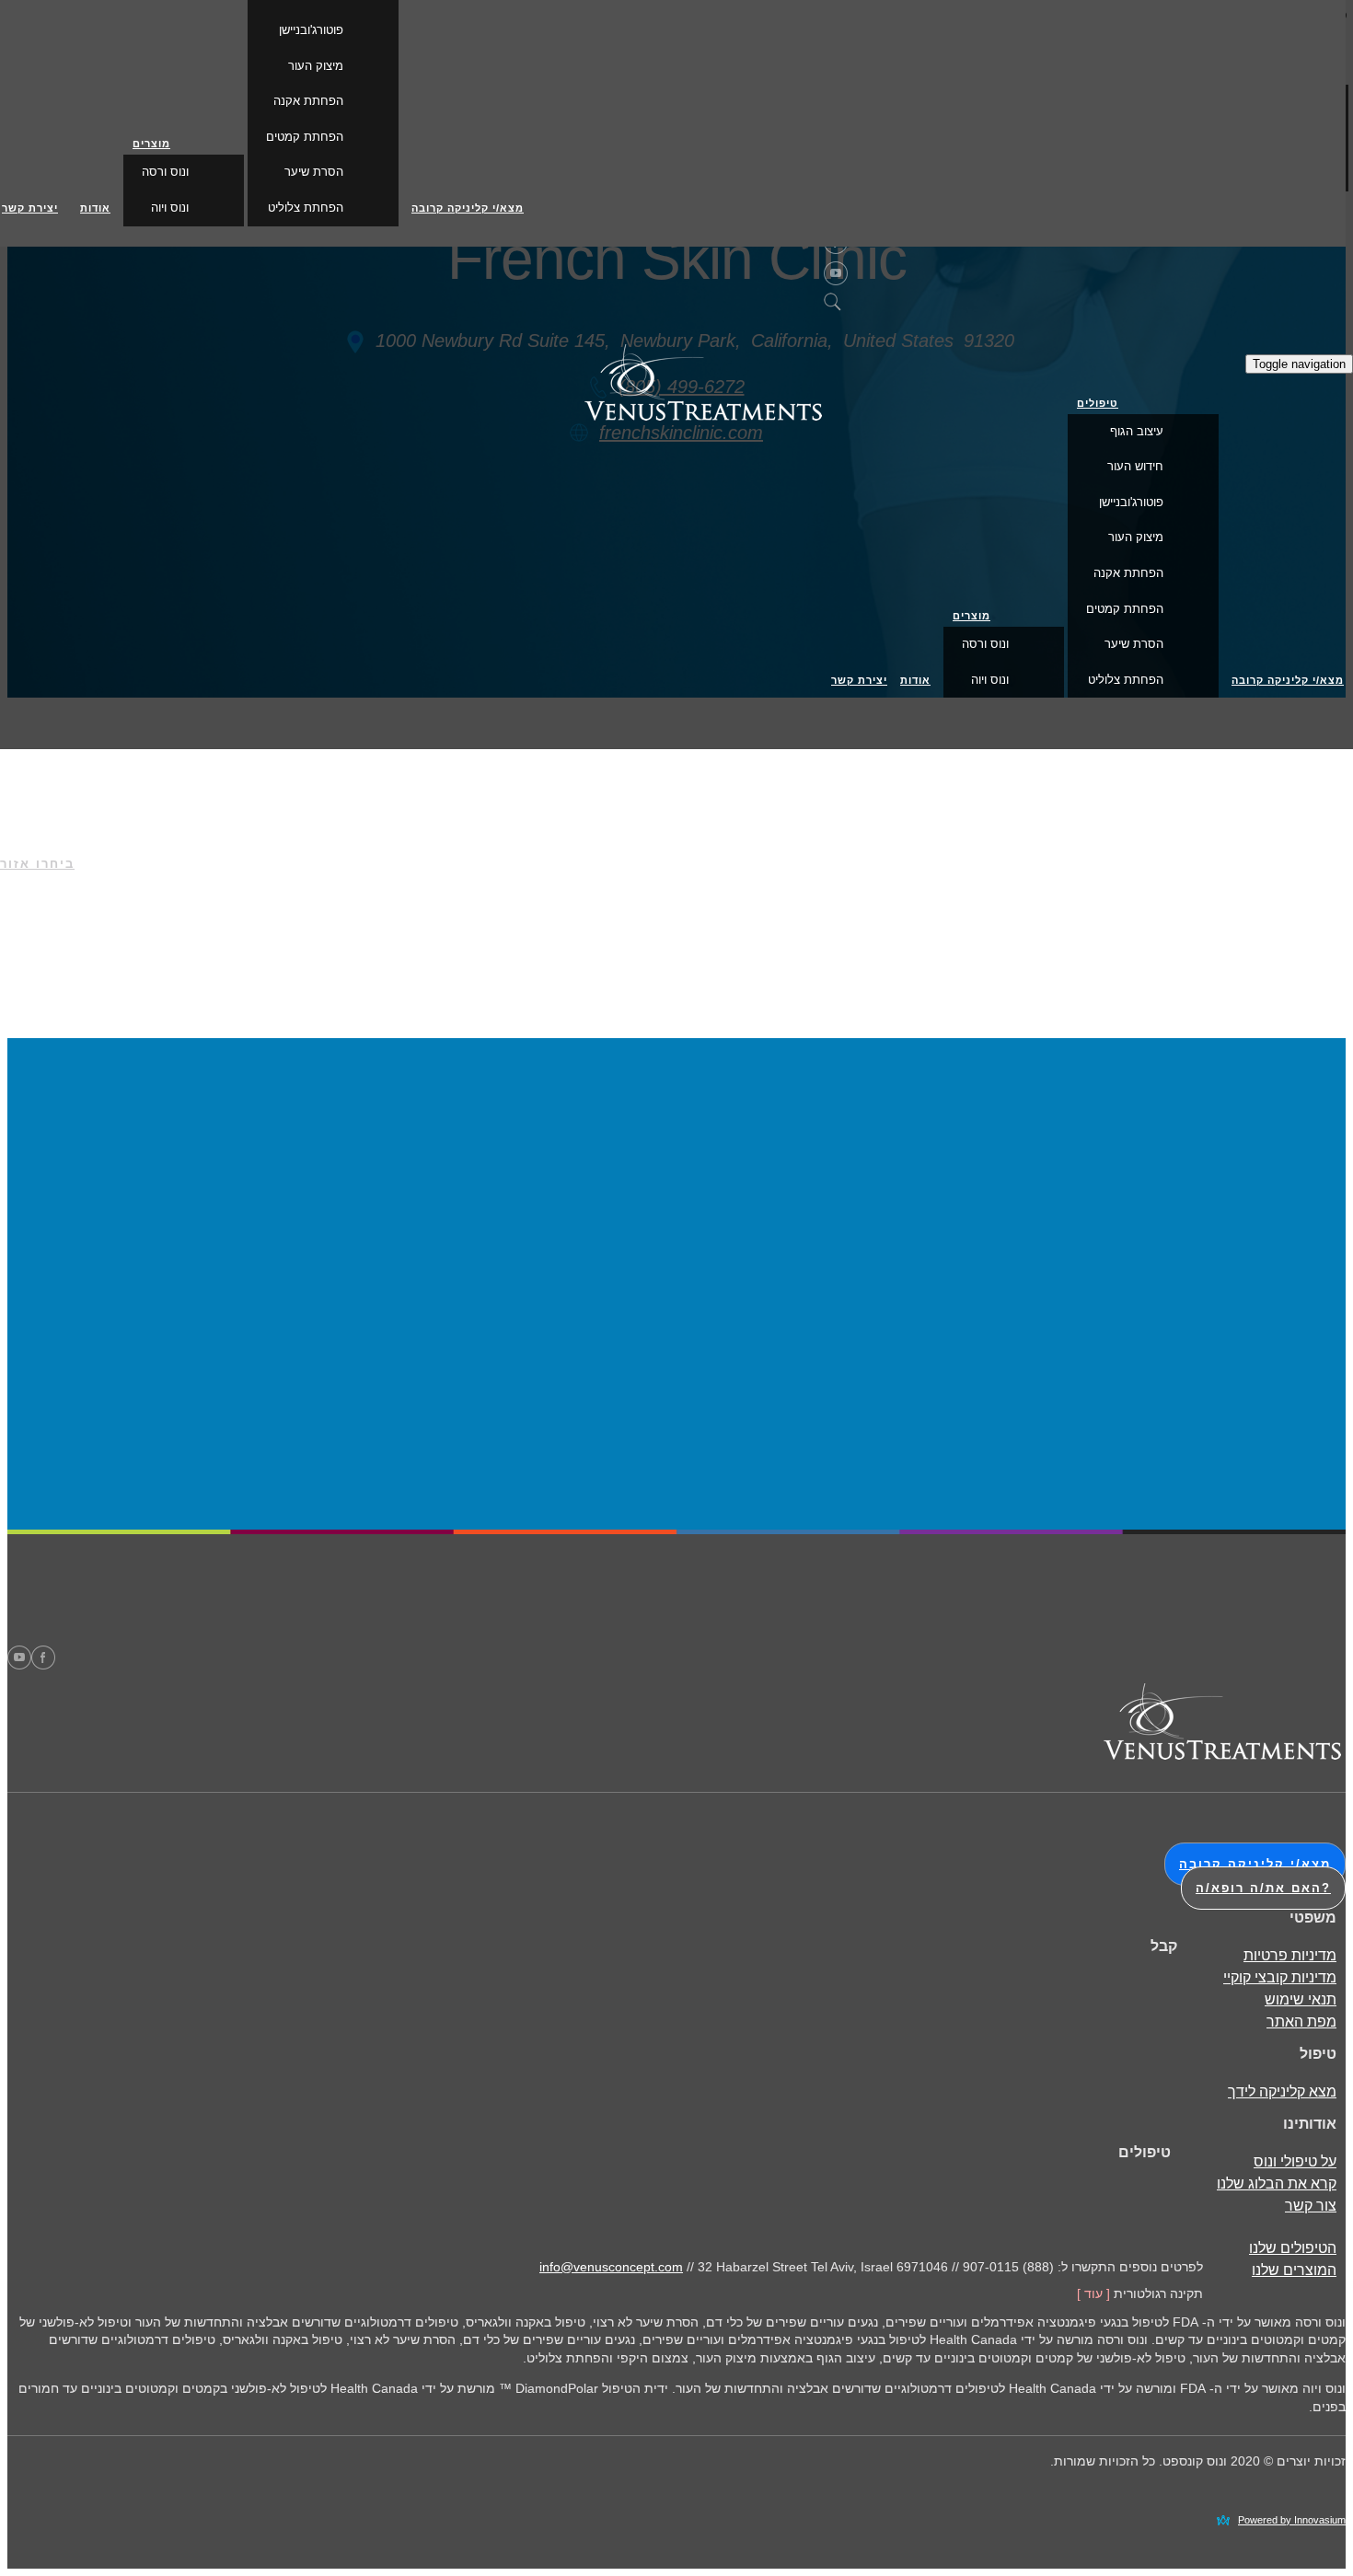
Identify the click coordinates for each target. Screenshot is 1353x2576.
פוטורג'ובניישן (1131, 502)
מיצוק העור (1136, 537)
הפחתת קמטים (1125, 609)
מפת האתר (1301, 2022)
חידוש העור (1135, 466)
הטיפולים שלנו (1293, 2248)
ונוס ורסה (985, 644)
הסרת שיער (1134, 644)
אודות (915, 680)
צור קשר (1311, 2206)
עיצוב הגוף (1137, 431)
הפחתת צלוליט (1126, 680)
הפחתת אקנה (1128, 573)
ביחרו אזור (37, 864)
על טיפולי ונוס (1295, 2161)
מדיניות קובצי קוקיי (1280, 1977)
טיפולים (1098, 403)
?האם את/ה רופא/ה (1263, 1888)
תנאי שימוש (1301, 1999)
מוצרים (971, 616)
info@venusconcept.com (611, 2267)
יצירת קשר (859, 680)
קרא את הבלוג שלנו (1277, 2183)
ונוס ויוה (990, 680)
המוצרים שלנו (1294, 2270)
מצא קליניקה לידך (1282, 2091)
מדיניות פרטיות (1290, 1955)
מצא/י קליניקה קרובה (1288, 680)
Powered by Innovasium (1292, 2520)
